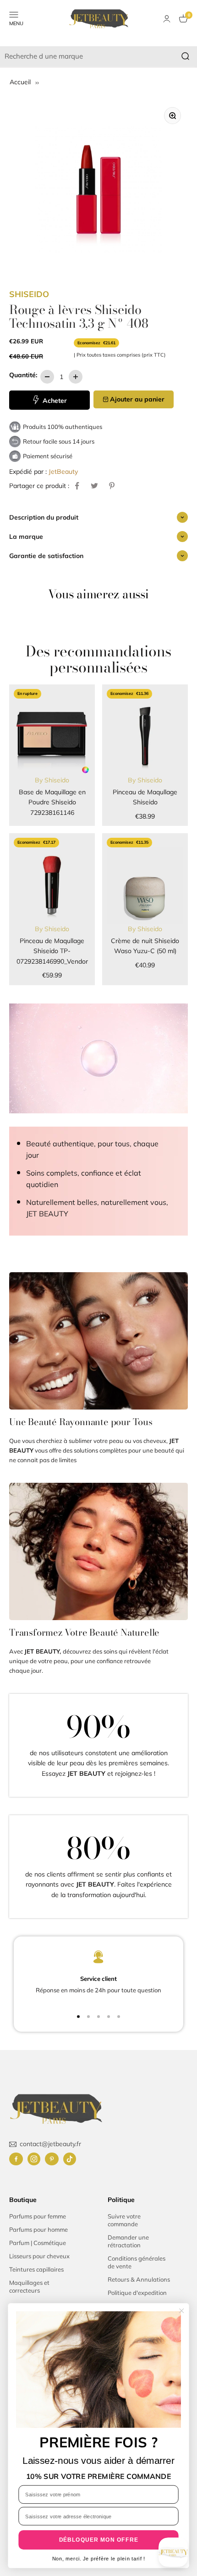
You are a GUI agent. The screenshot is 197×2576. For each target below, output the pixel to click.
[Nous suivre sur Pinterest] (52, 2159)
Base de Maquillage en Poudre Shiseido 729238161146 (52, 802)
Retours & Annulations (139, 2279)
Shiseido (29, 294)
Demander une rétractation (128, 2241)
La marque (26, 537)
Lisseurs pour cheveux (39, 2256)
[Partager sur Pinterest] (112, 486)
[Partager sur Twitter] (94, 486)
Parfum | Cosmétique (38, 2243)
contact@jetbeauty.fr (50, 2144)
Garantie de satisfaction (46, 556)
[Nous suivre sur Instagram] (34, 2159)
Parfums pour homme (38, 2229)
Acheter (54, 401)
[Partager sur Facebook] (77, 486)
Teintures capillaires (36, 2269)
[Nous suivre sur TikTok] (70, 2159)
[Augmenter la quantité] (76, 377)
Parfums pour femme (38, 2216)
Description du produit (44, 517)
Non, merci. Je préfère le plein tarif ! (99, 2559)
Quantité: (23, 375)
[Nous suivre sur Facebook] (16, 2159)
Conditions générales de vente (137, 2262)
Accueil (21, 82)
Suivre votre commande (124, 2220)
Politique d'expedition (137, 2293)
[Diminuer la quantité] (47, 377)
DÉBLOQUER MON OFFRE (99, 2540)
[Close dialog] (181, 2310)
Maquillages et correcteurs (29, 2286)
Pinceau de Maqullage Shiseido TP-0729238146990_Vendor (52, 951)
